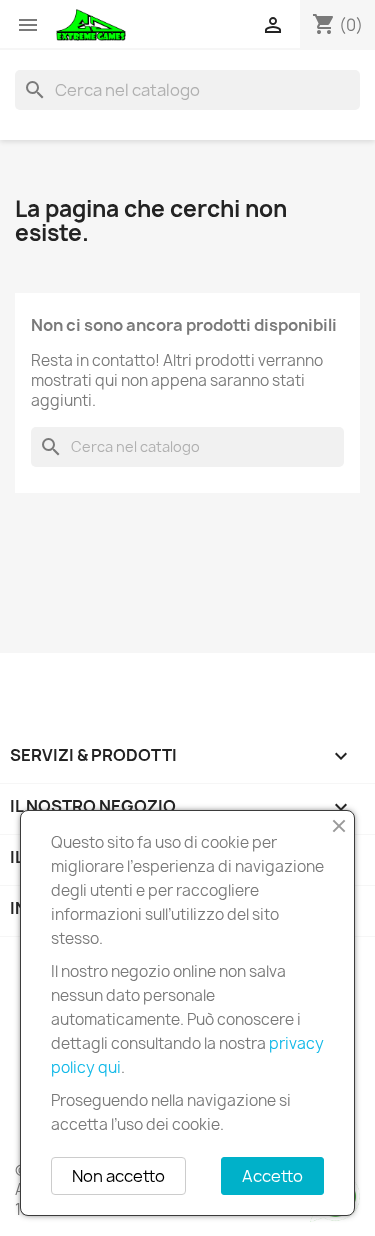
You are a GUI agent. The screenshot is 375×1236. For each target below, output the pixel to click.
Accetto (272, 1176)
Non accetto (118, 1176)
